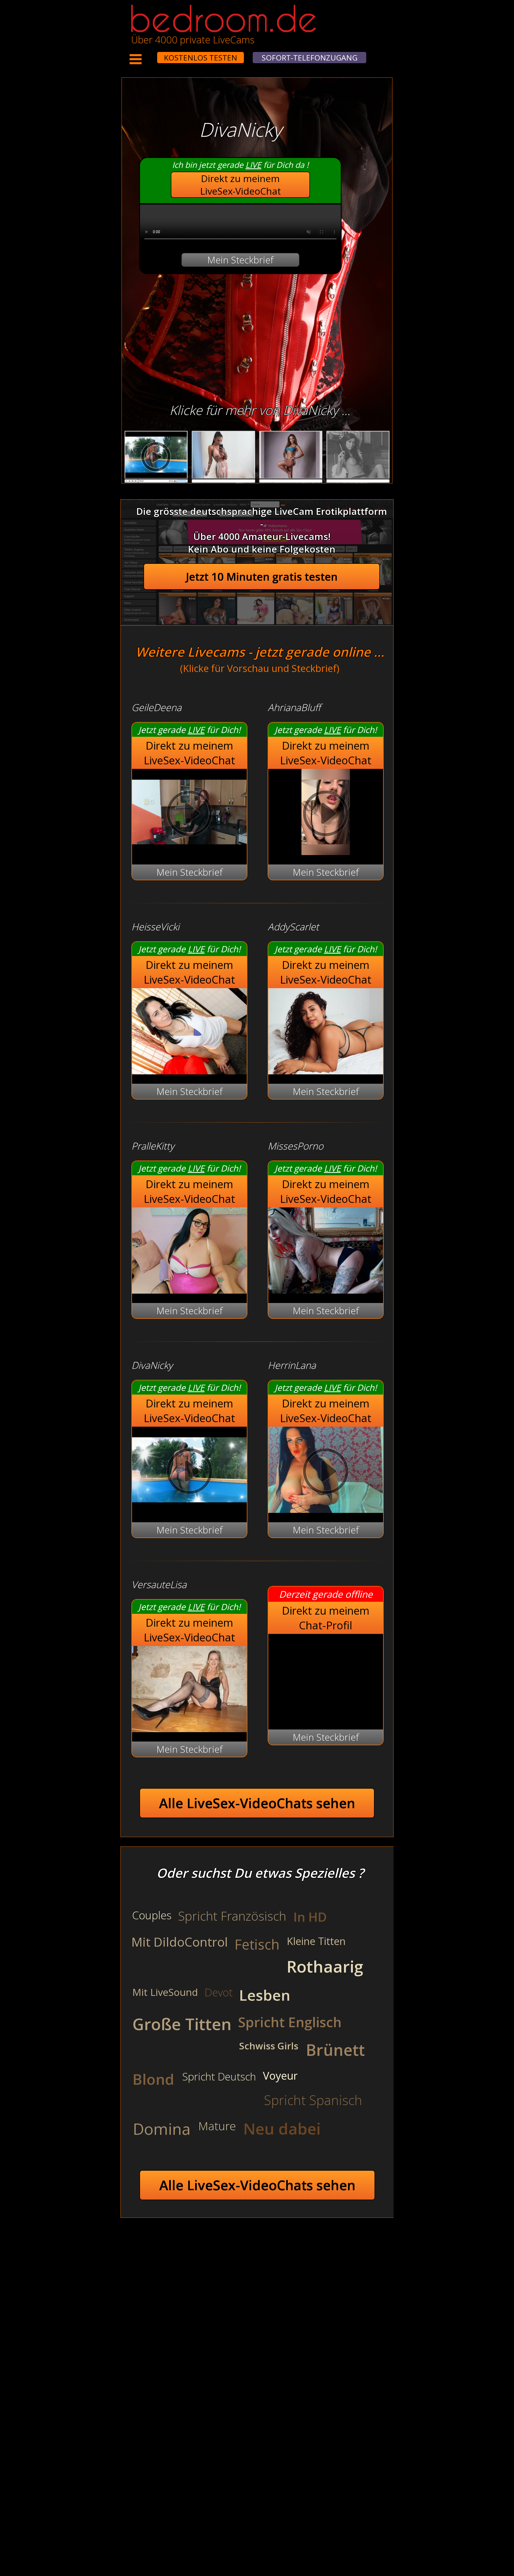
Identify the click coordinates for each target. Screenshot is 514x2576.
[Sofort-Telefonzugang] (152, 54)
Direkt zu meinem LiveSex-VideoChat (241, 185)
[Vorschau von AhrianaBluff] (326, 851)
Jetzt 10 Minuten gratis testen (262, 577)
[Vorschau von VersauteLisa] (189, 1729)
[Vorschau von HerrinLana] (326, 1509)
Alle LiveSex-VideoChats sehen (257, 1803)
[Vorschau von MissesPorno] (326, 1290)
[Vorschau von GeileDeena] (189, 851)
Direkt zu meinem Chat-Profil (326, 1618)
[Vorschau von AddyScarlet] (326, 1071)
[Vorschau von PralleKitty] (189, 1290)
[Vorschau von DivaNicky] (189, 1509)
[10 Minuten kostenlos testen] (147, 54)
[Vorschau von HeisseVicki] (189, 1071)
